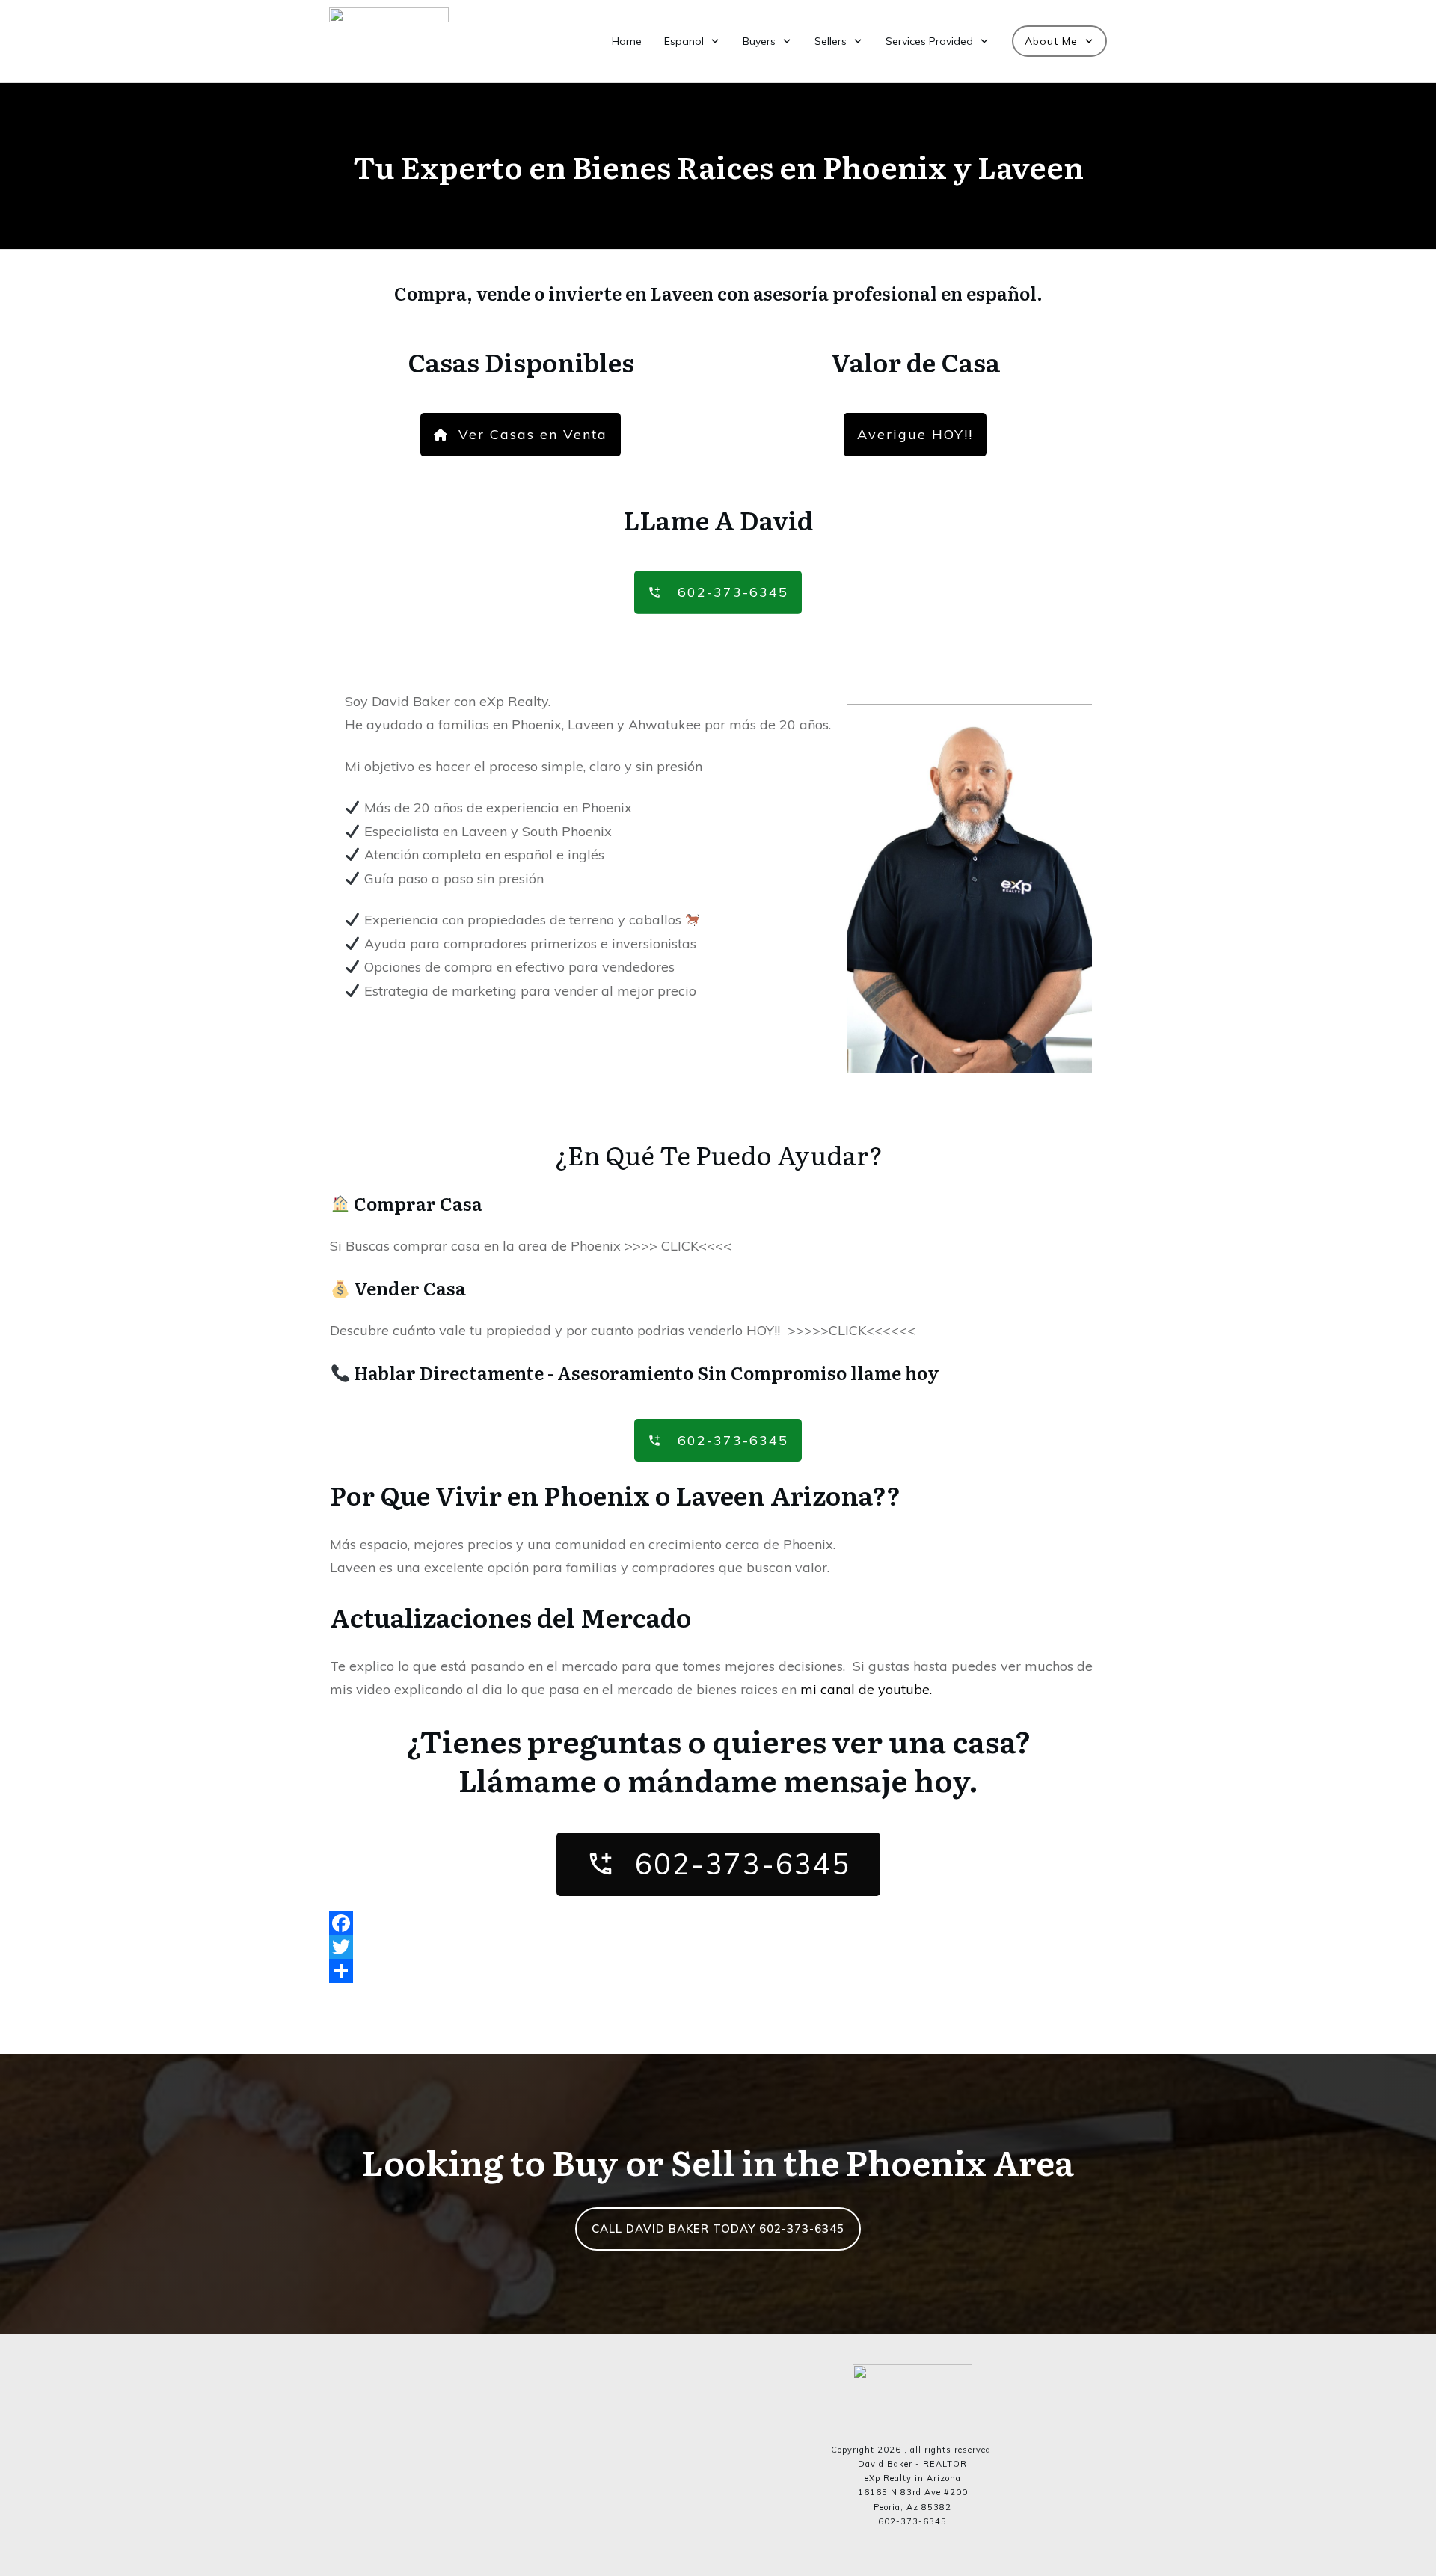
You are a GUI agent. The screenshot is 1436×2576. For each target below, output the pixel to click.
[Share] (718, 1971)
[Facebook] (718, 1923)
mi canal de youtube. (866, 1689)
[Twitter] (718, 1947)
